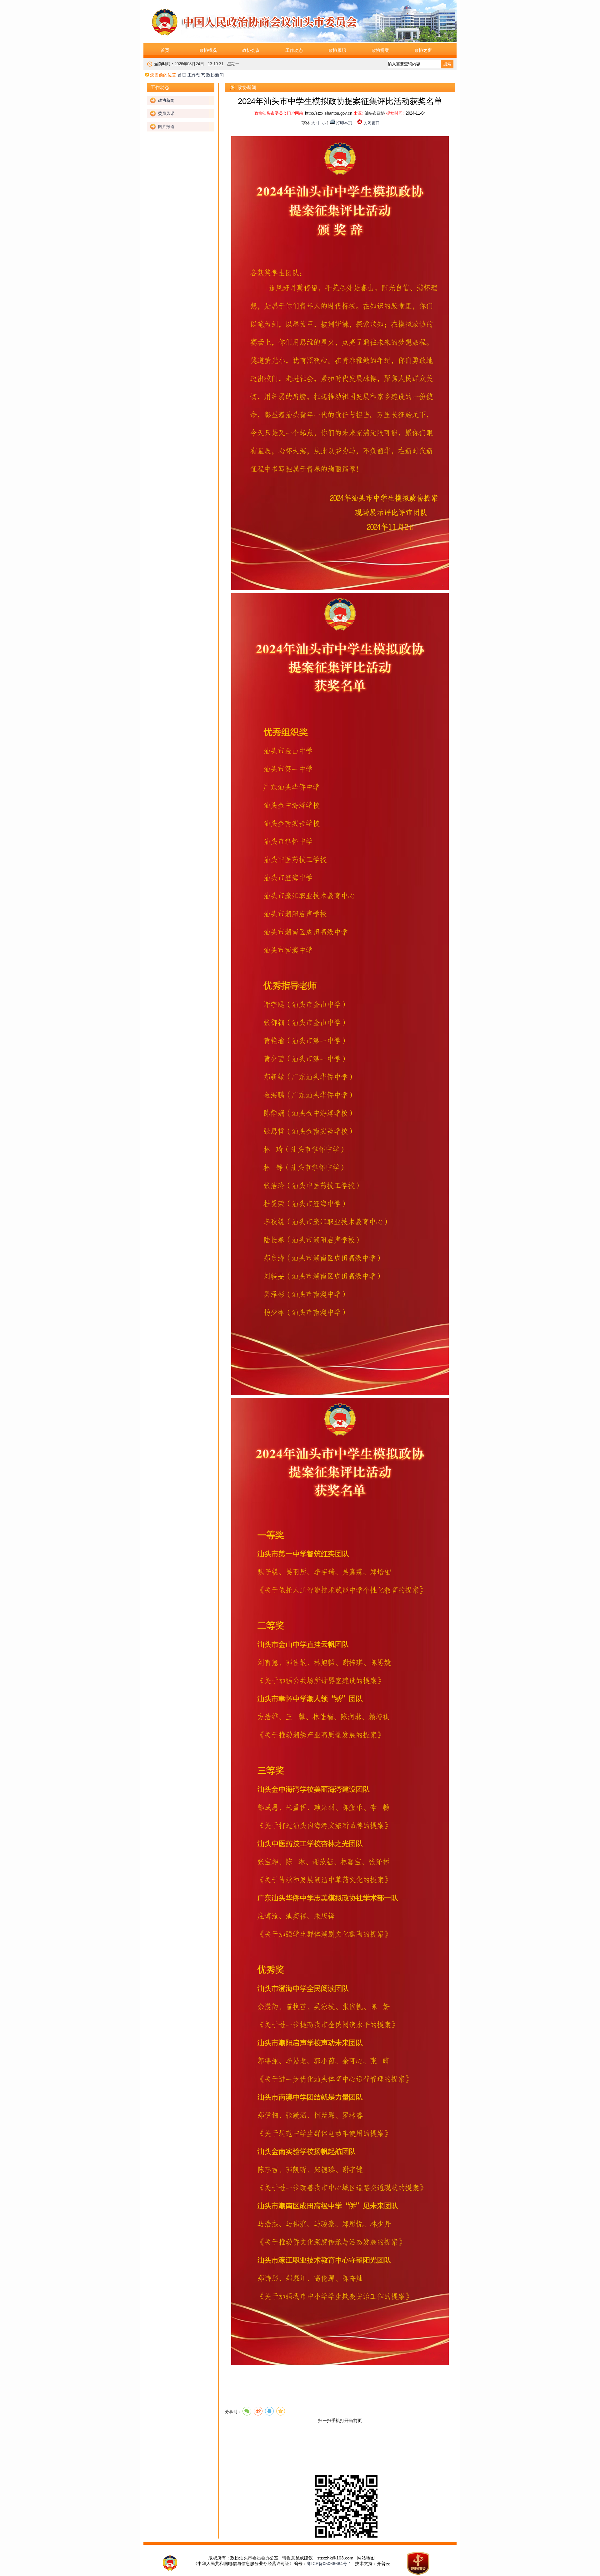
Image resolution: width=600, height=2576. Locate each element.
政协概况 (208, 50)
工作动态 (294, 50)
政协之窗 (423, 50)
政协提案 (380, 50)
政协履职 (337, 50)
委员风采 (166, 114)
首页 (165, 50)
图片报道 (166, 127)
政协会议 (251, 50)
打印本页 (344, 123)
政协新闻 (166, 100)
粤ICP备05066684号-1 (329, 2564)
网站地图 (366, 2558)
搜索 (447, 64)
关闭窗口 (372, 123)
